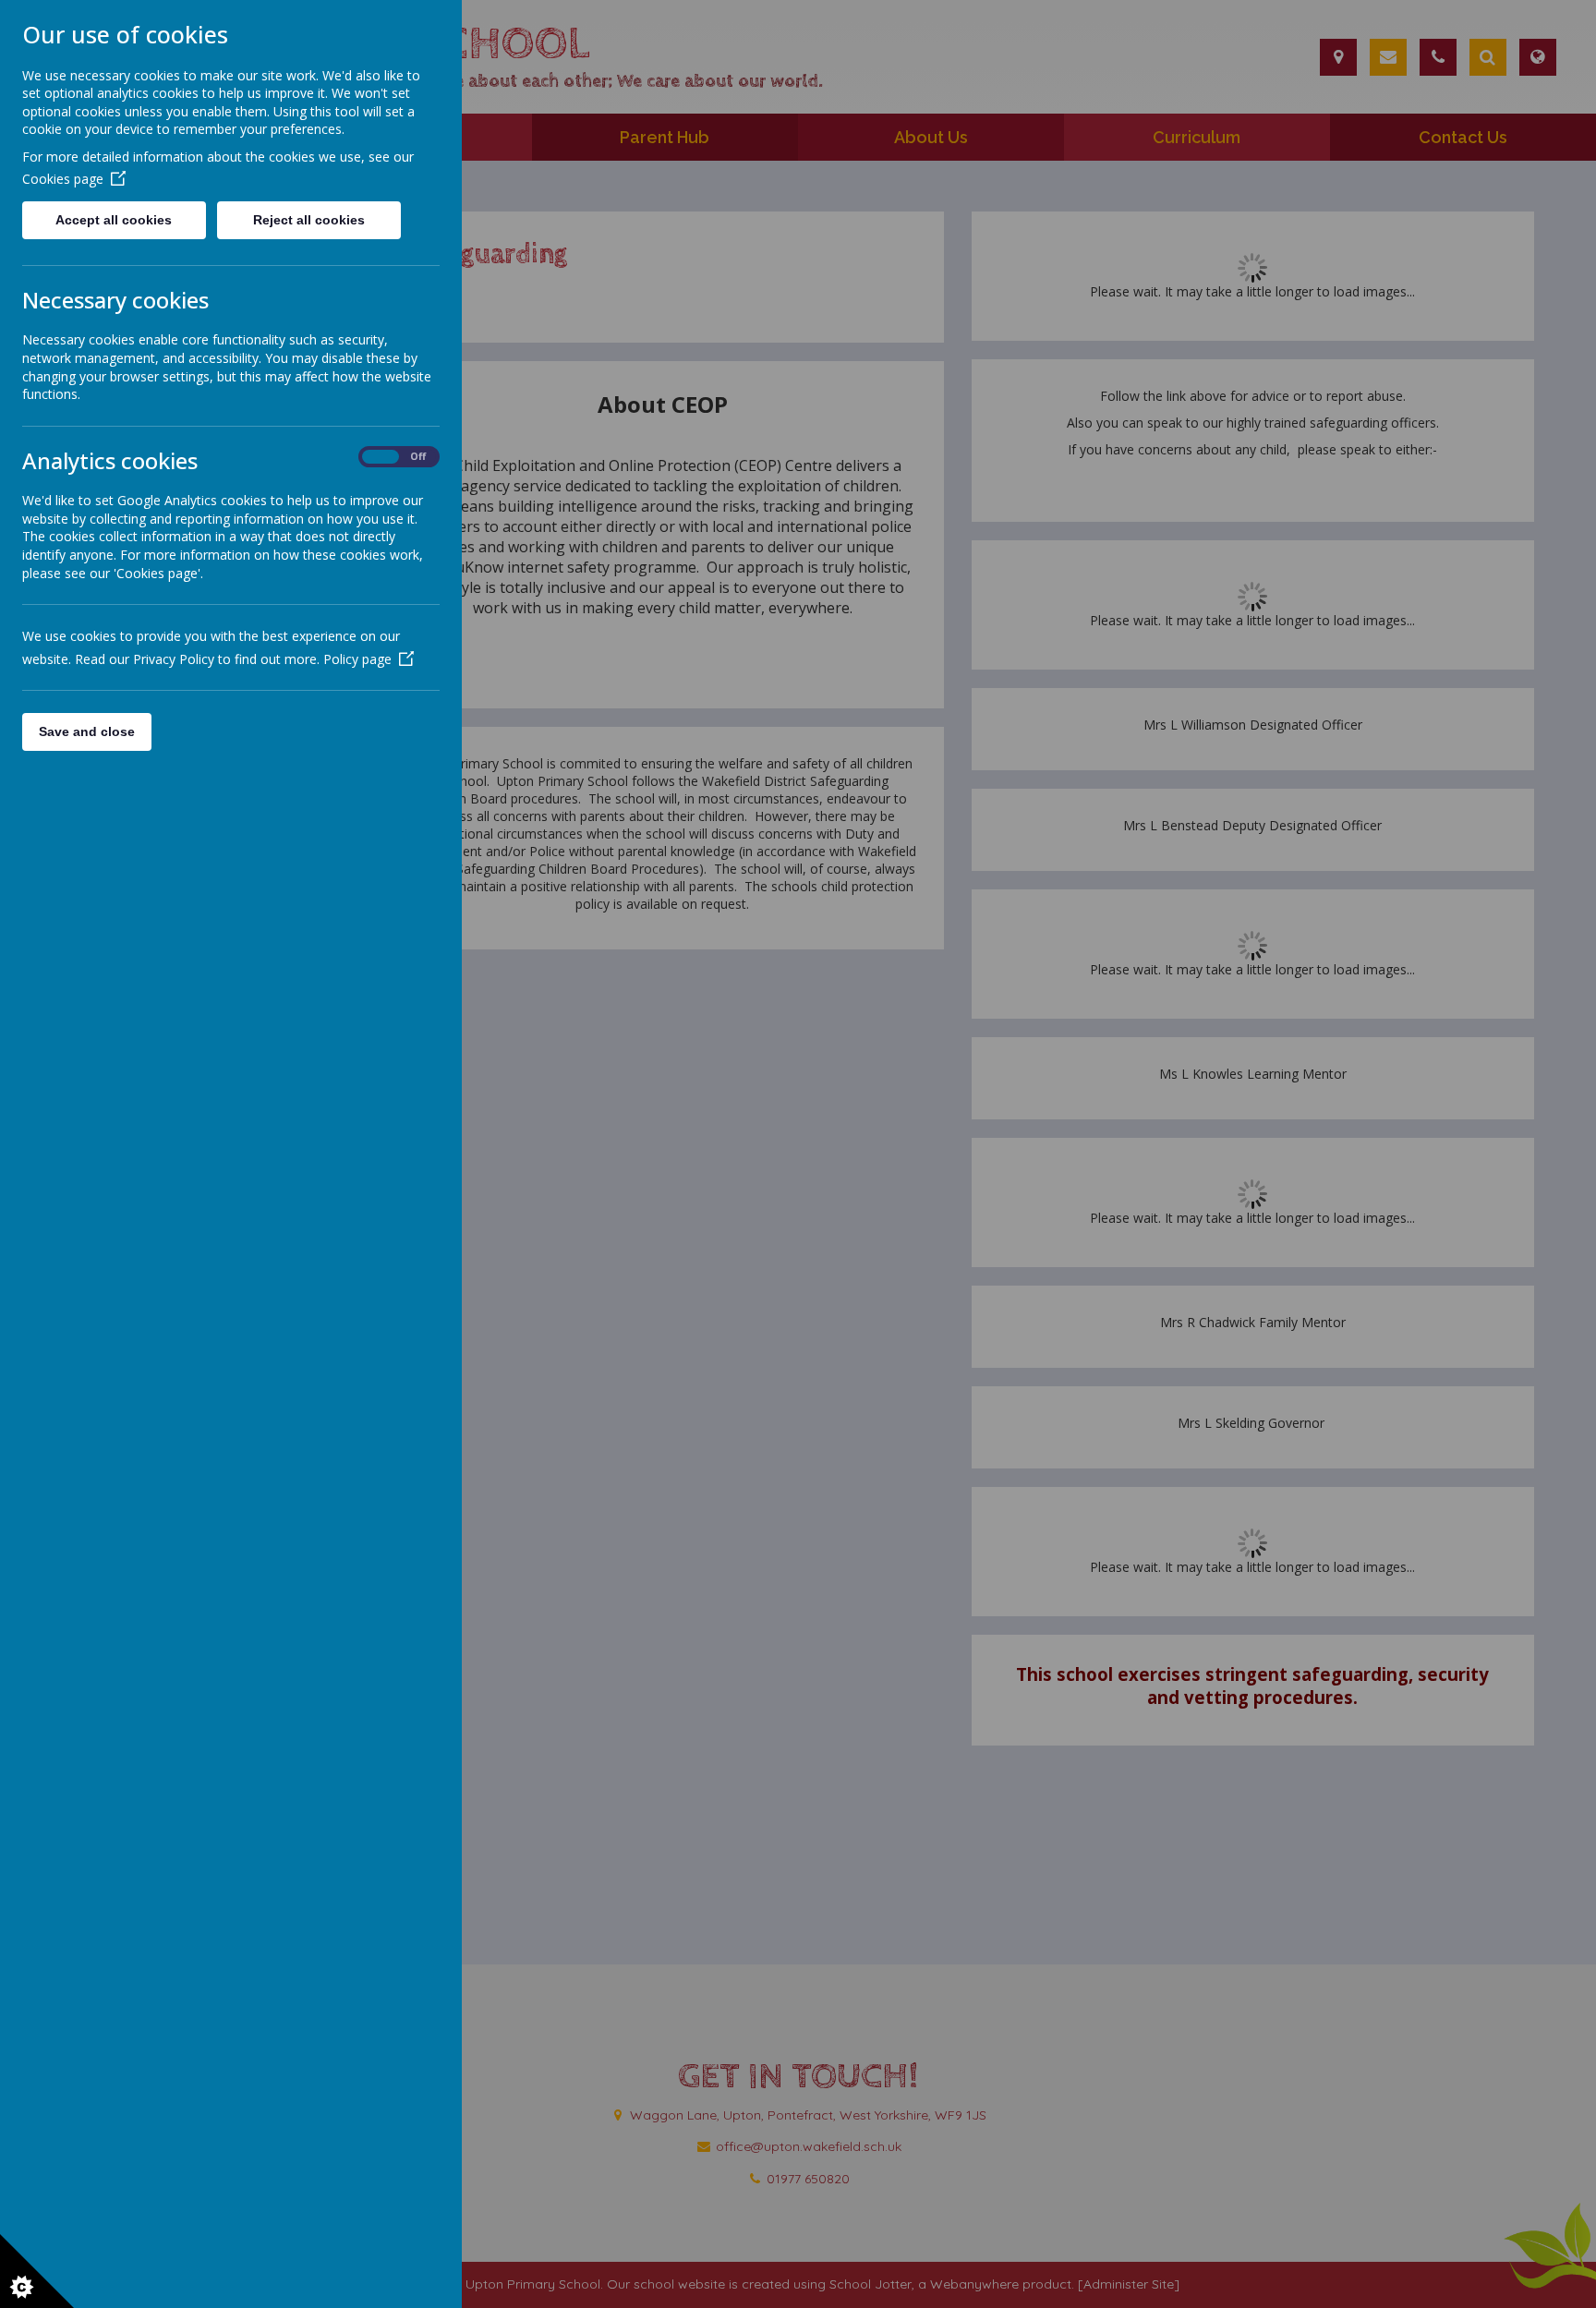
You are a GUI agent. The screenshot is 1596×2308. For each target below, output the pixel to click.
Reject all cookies (309, 220)
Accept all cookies (114, 220)
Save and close (87, 731)
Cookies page (63, 179)
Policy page (357, 659)
